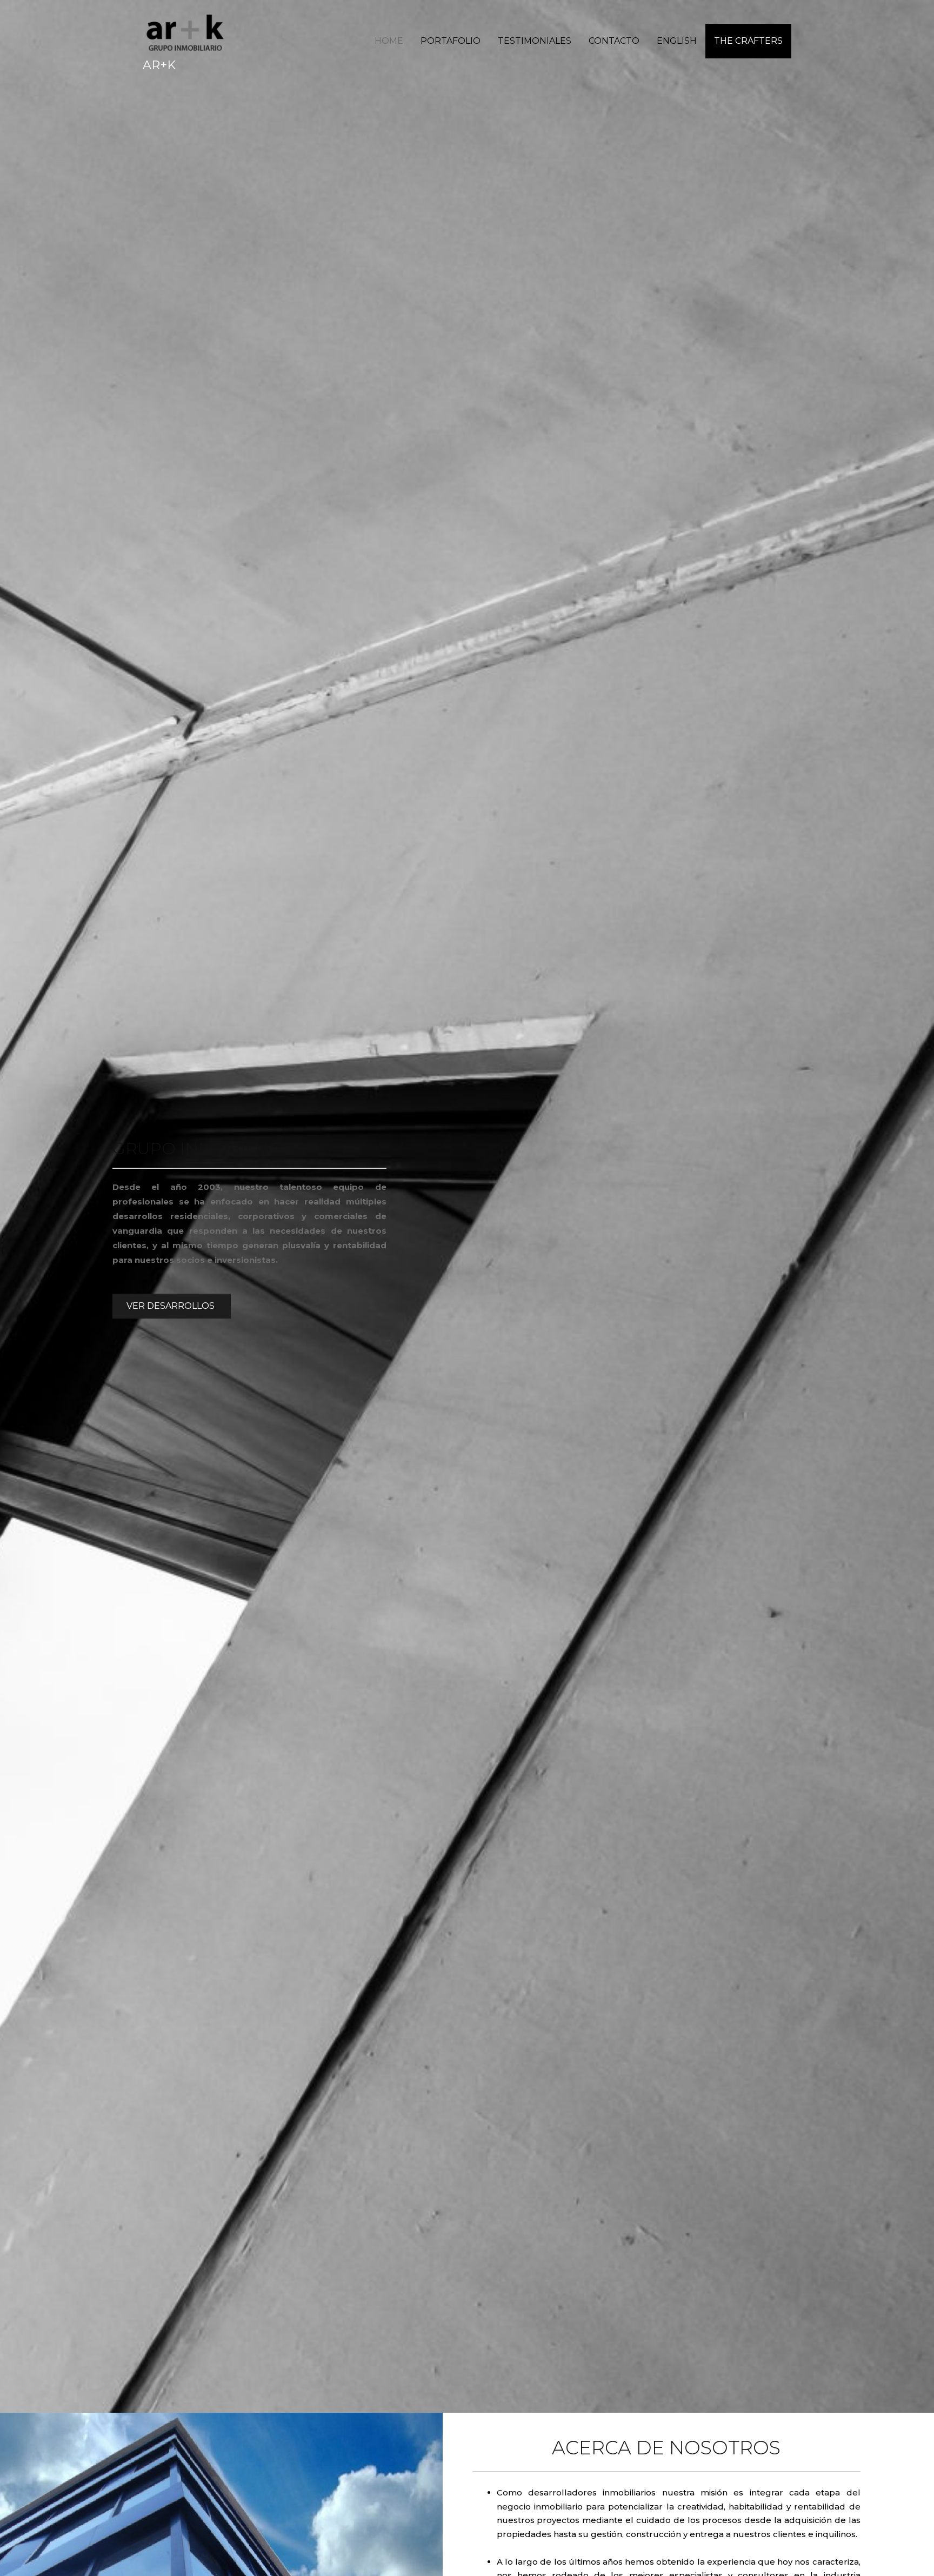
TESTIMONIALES (535, 41)
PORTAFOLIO (451, 41)
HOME (389, 41)
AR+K (159, 65)
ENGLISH (677, 41)
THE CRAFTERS (748, 41)
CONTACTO (614, 41)
